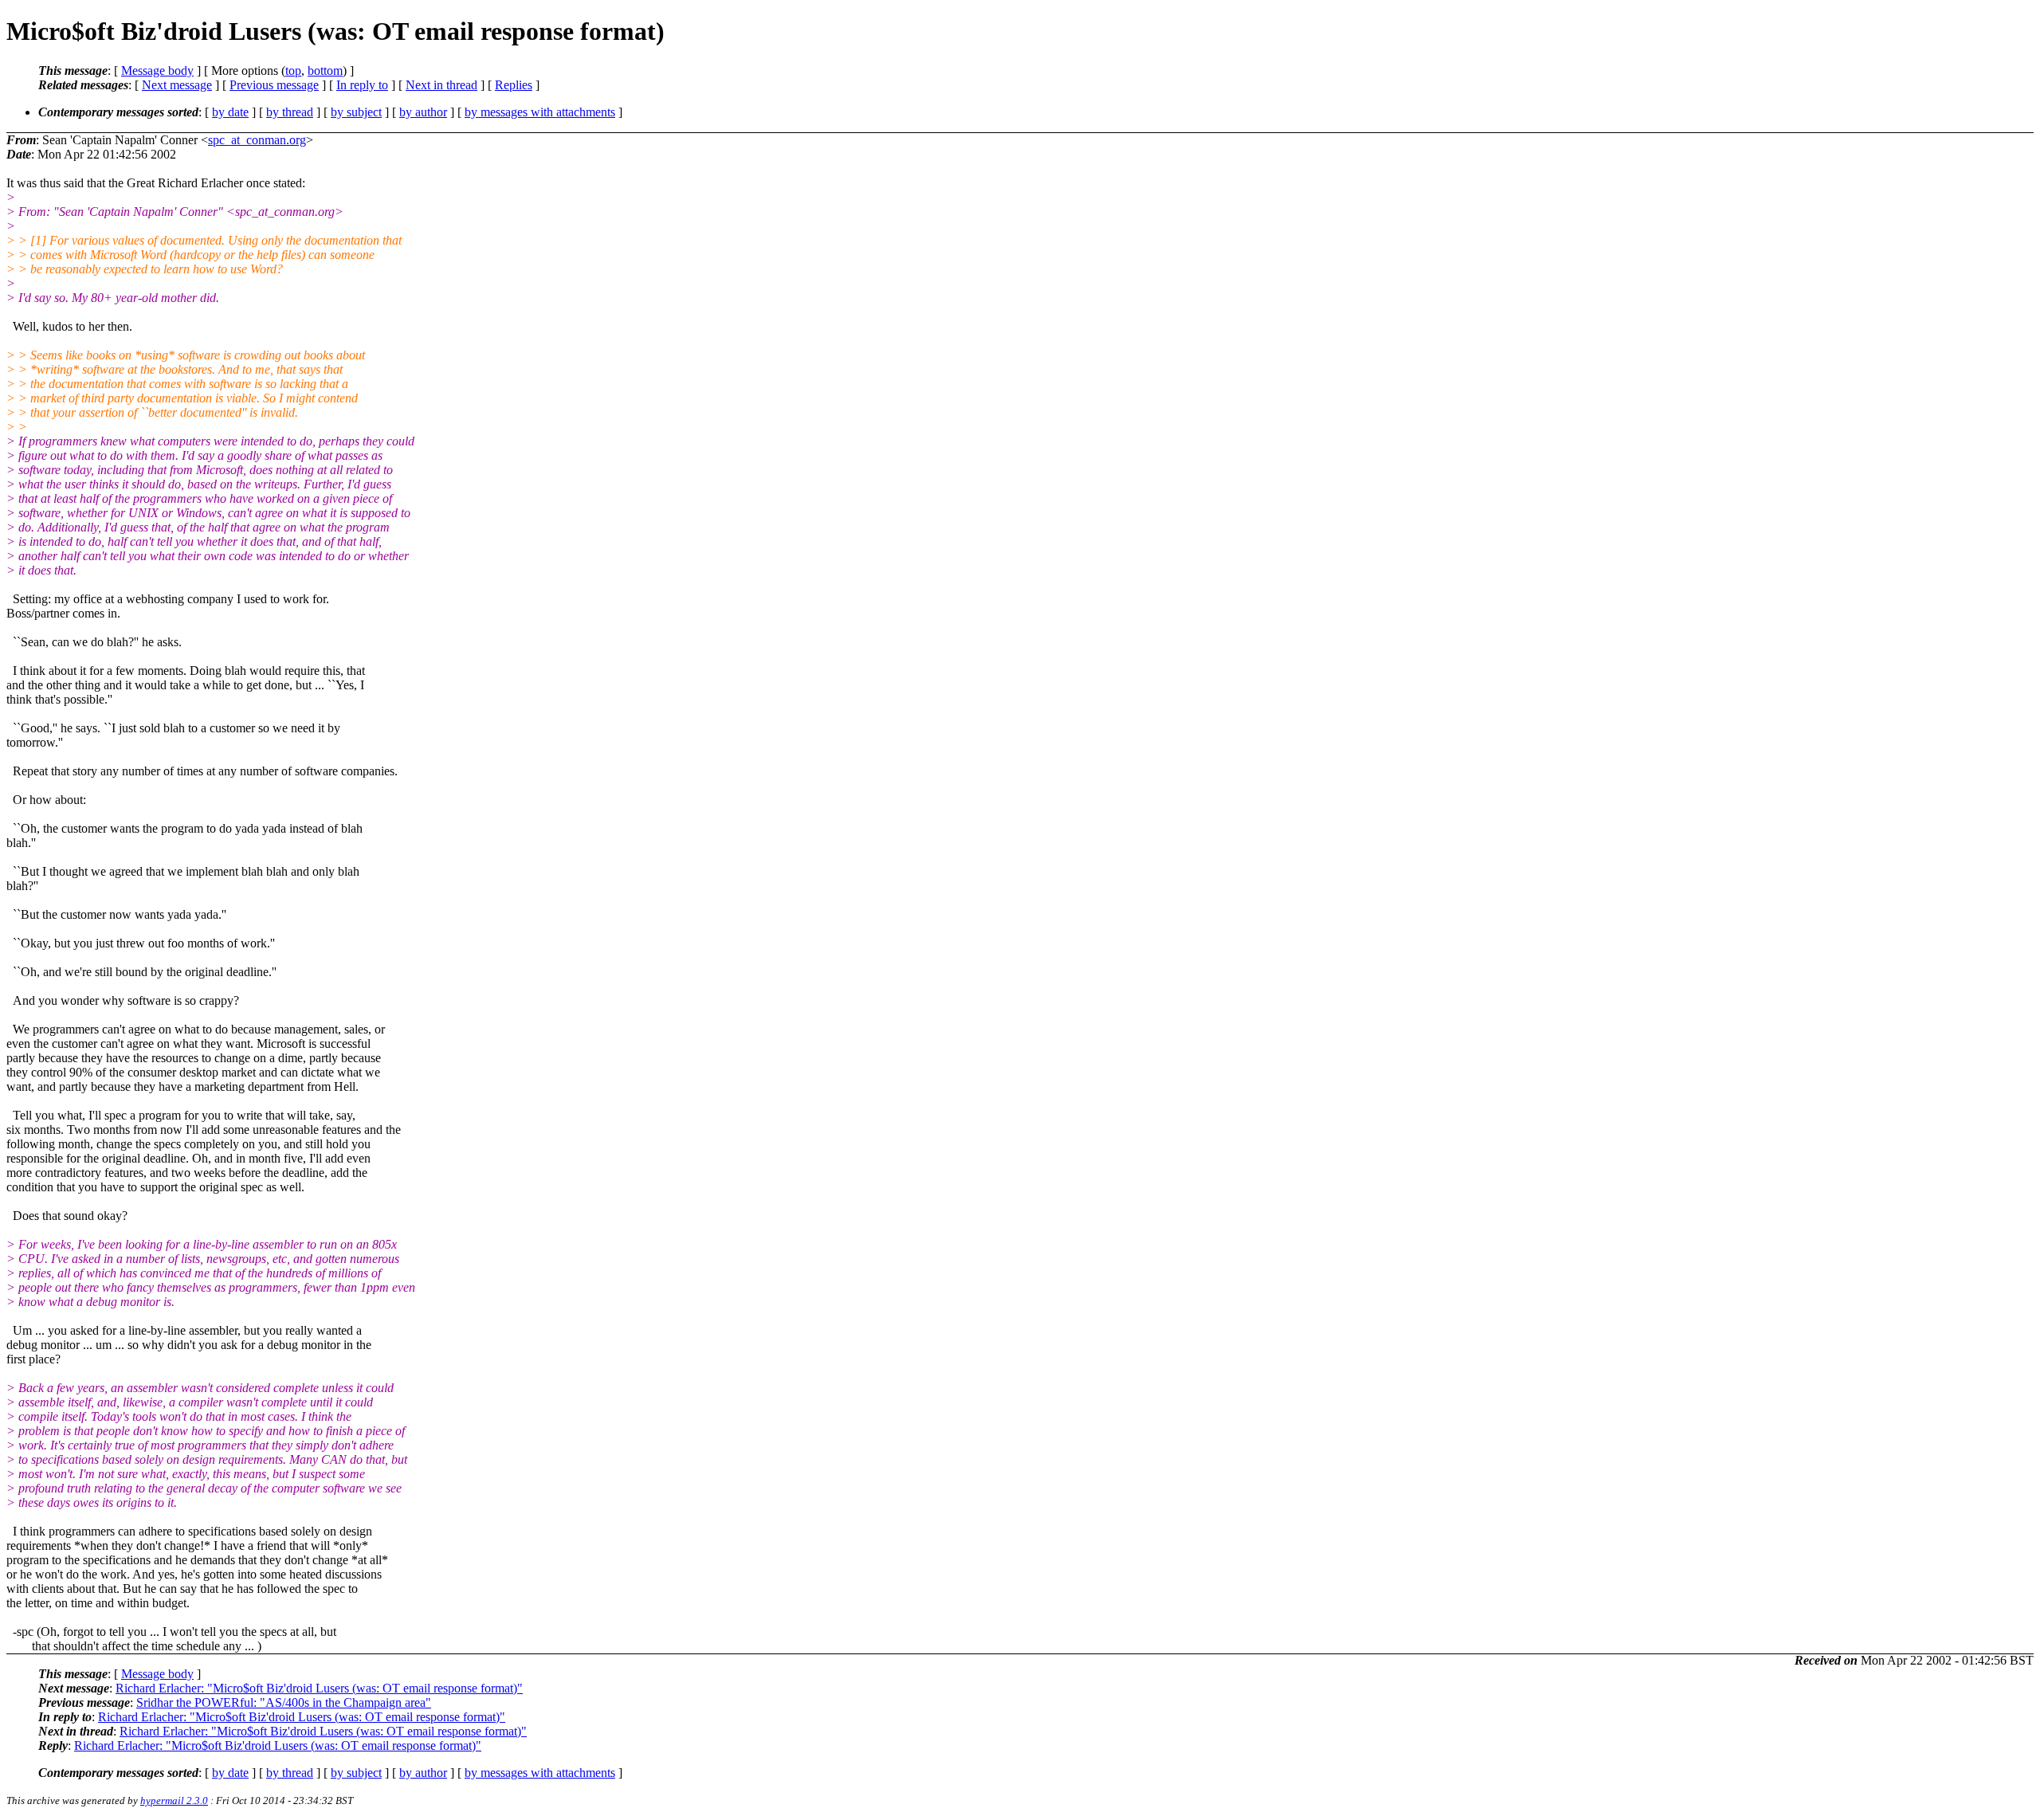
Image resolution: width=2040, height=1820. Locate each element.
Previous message (274, 85)
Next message (177, 85)
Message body (157, 71)
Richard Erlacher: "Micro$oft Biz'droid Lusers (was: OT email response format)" (319, 1688)
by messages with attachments (540, 112)
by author (423, 112)
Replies (514, 85)
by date (230, 112)
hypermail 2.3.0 (174, 1800)
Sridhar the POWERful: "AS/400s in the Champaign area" (284, 1702)
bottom (325, 71)
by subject (356, 112)
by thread (290, 112)
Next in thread (441, 85)
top (293, 71)
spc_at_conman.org (257, 140)
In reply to (362, 85)
